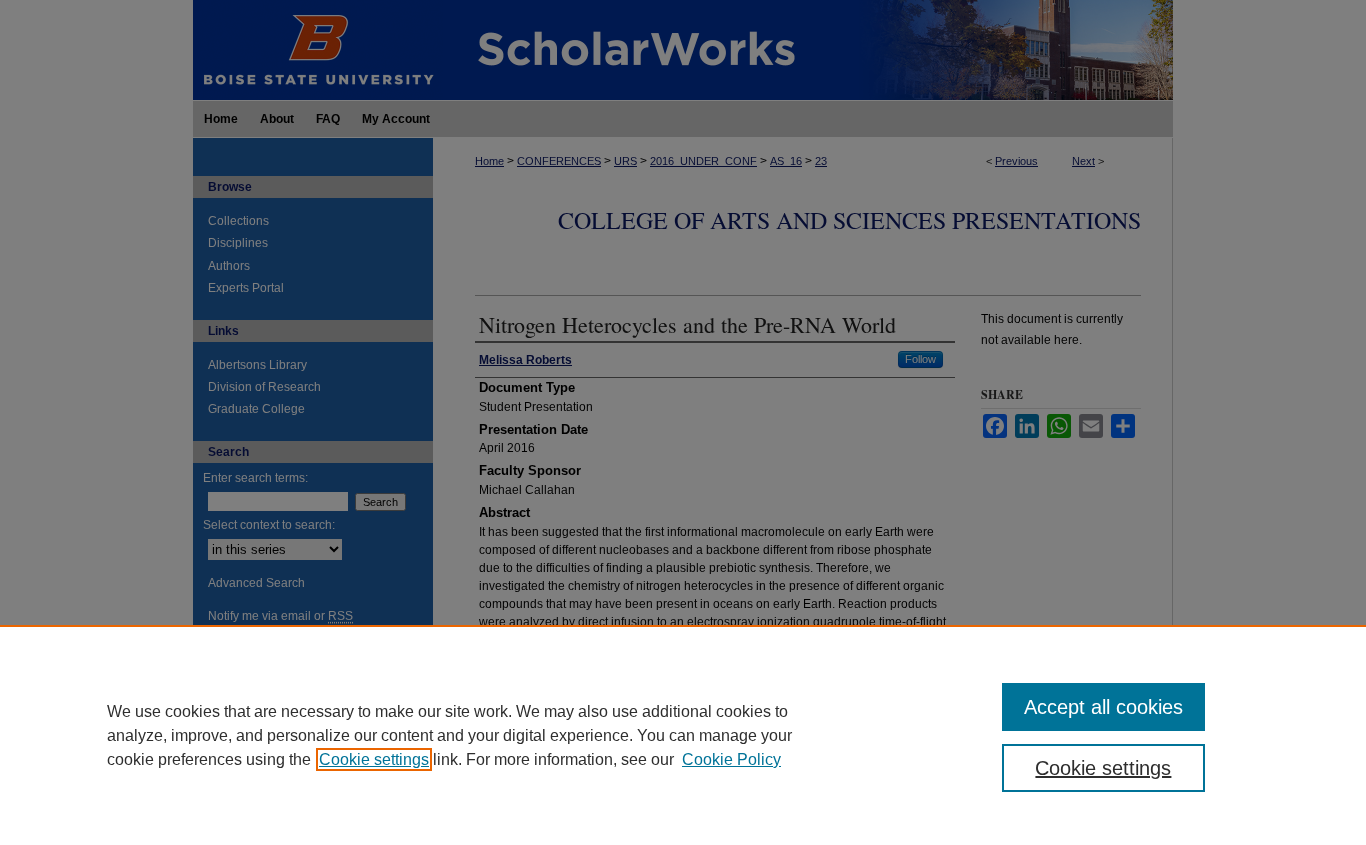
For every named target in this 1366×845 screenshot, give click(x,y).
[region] (683, 735)
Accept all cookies (1103, 707)
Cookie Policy (731, 759)
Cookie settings (374, 759)
